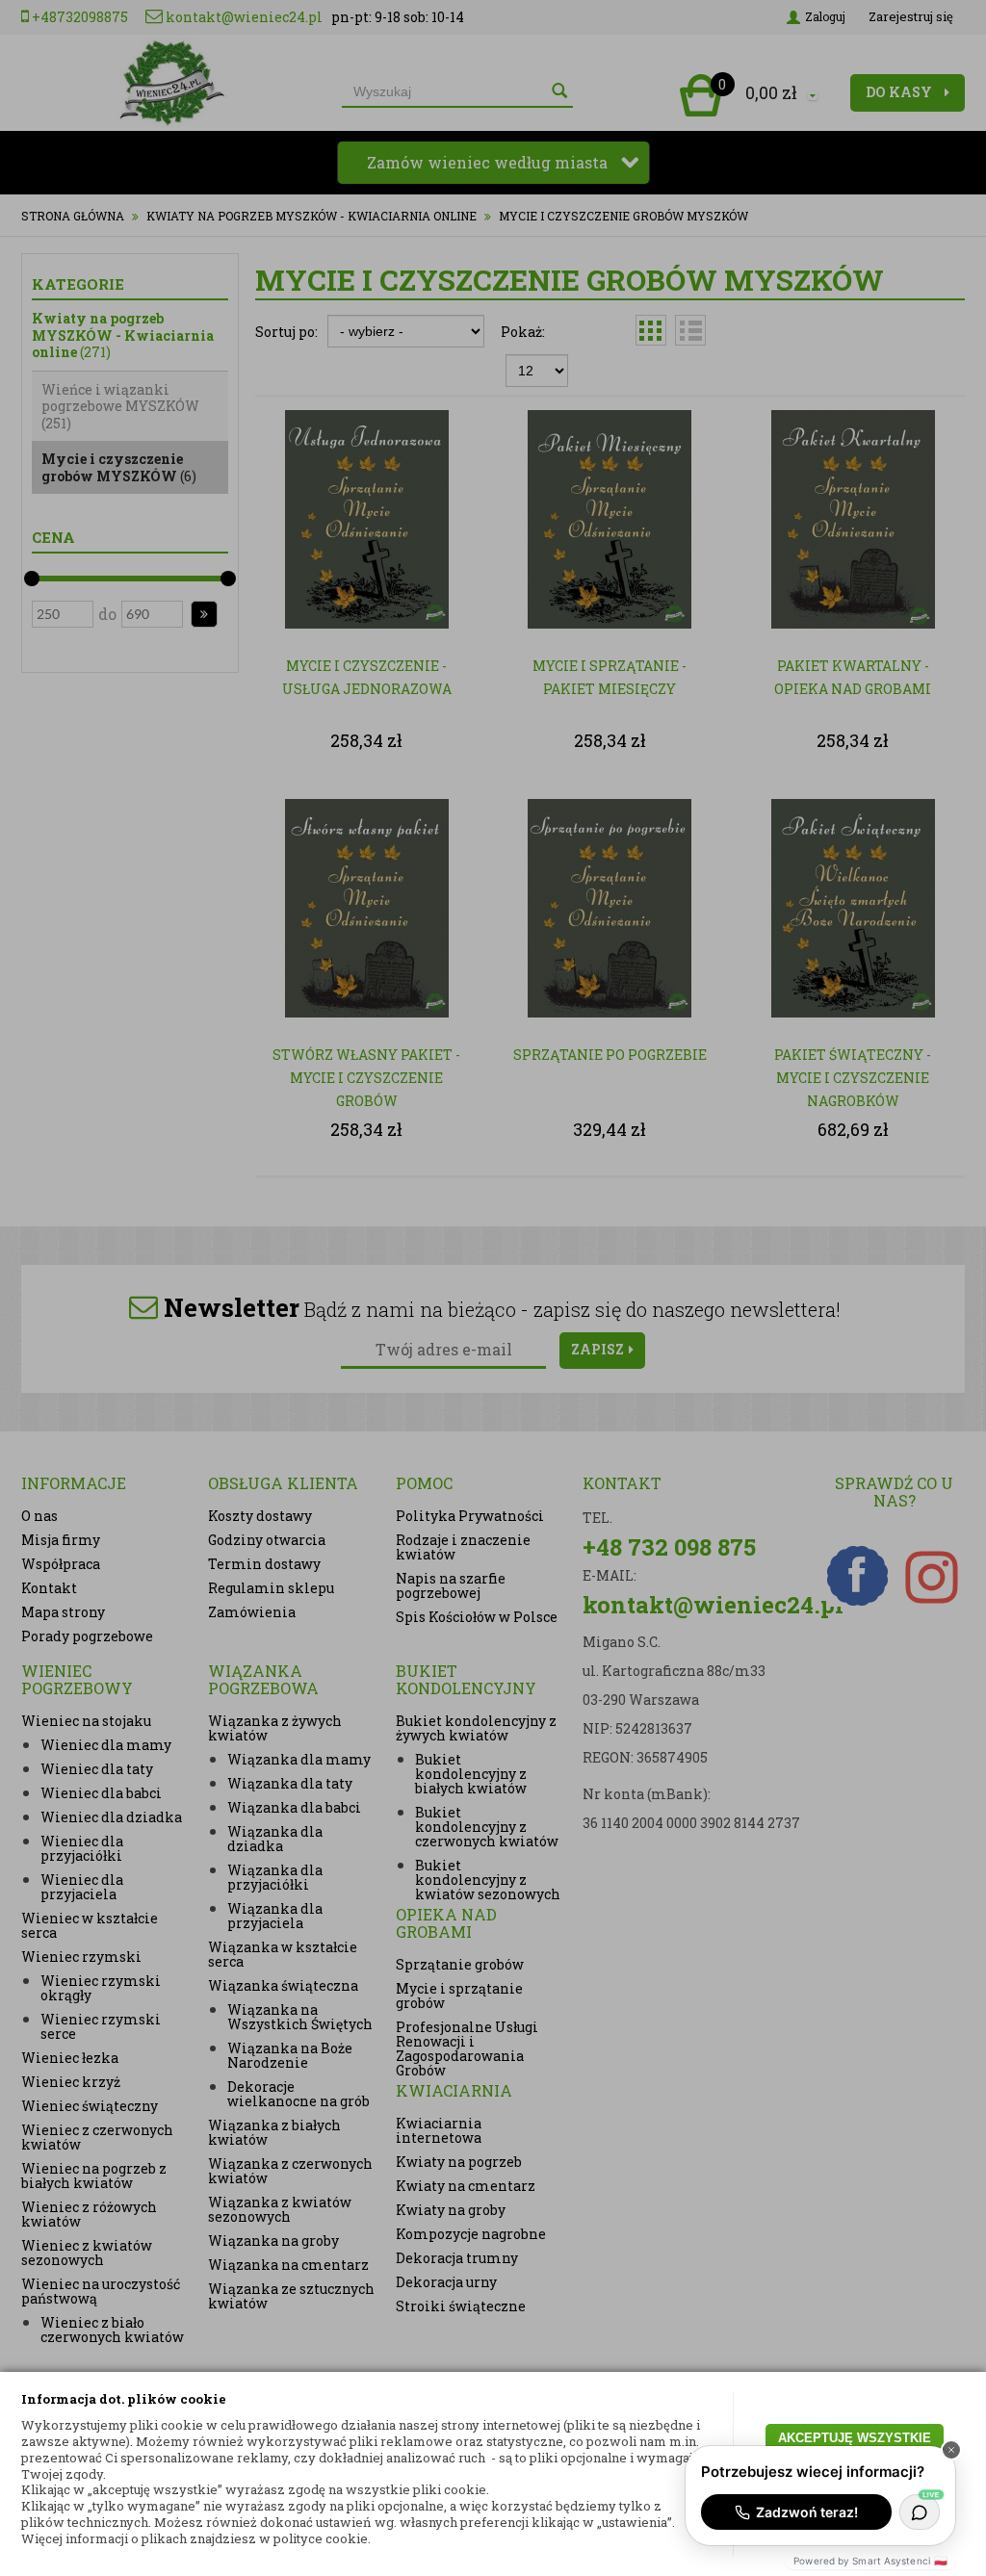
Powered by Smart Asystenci (870, 2561)
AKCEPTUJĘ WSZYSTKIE (855, 2438)
